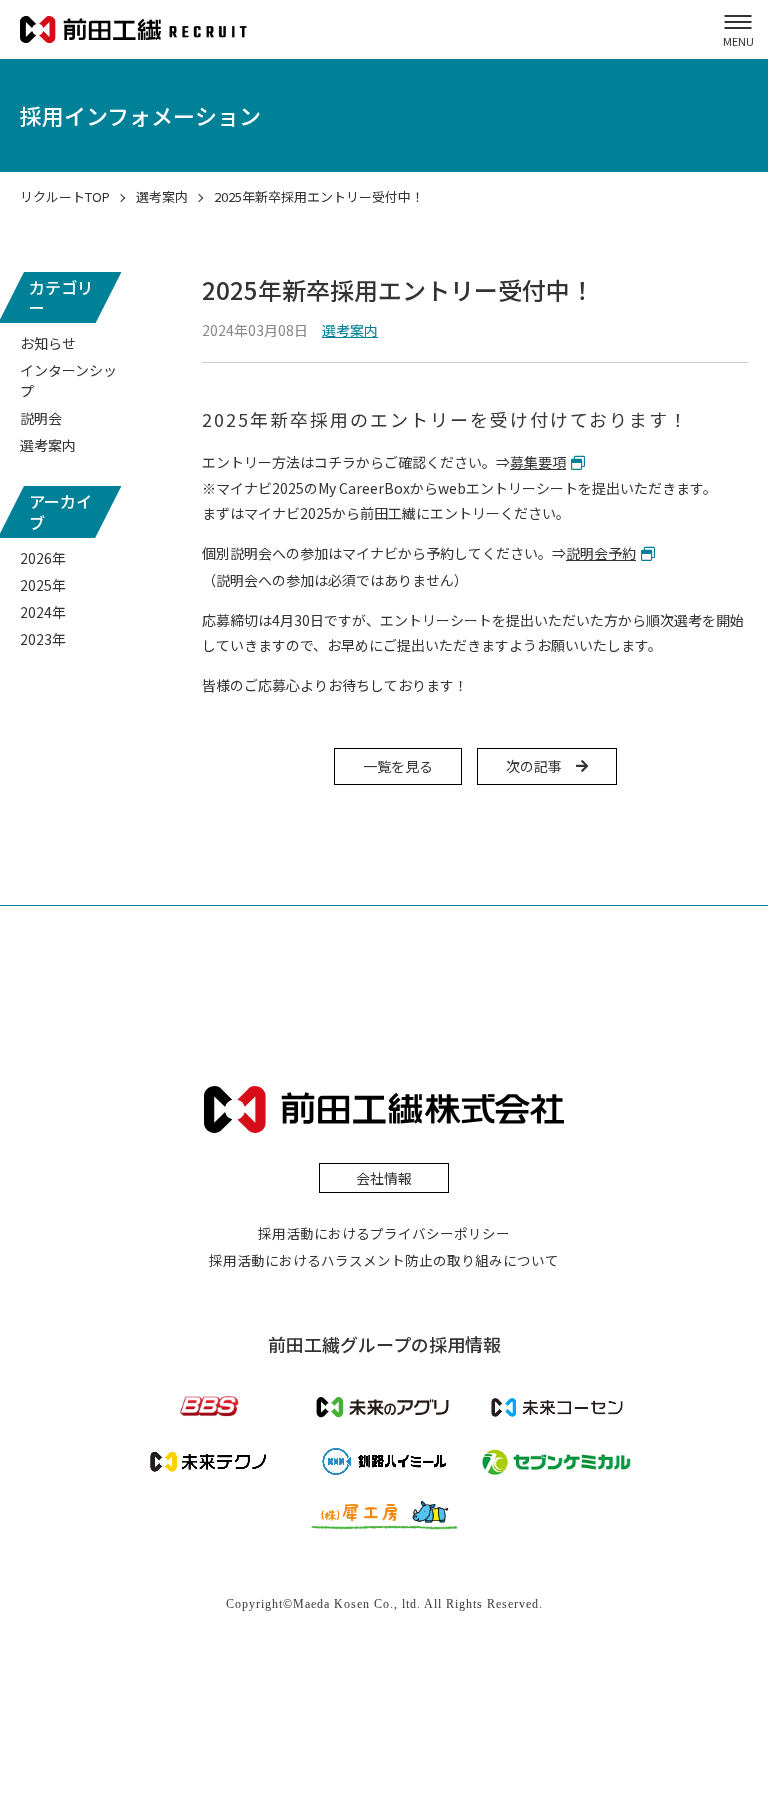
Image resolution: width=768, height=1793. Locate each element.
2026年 (43, 558)
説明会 (41, 418)
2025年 (43, 585)
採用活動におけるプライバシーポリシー (384, 1233)
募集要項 (538, 462)
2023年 (43, 639)
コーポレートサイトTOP (321, 61)
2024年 (43, 612)
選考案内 (48, 445)
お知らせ (48, 343)
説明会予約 (601, 553)
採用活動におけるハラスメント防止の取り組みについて (384, 1260)
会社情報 (384, 1178)
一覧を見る (398, 766)
